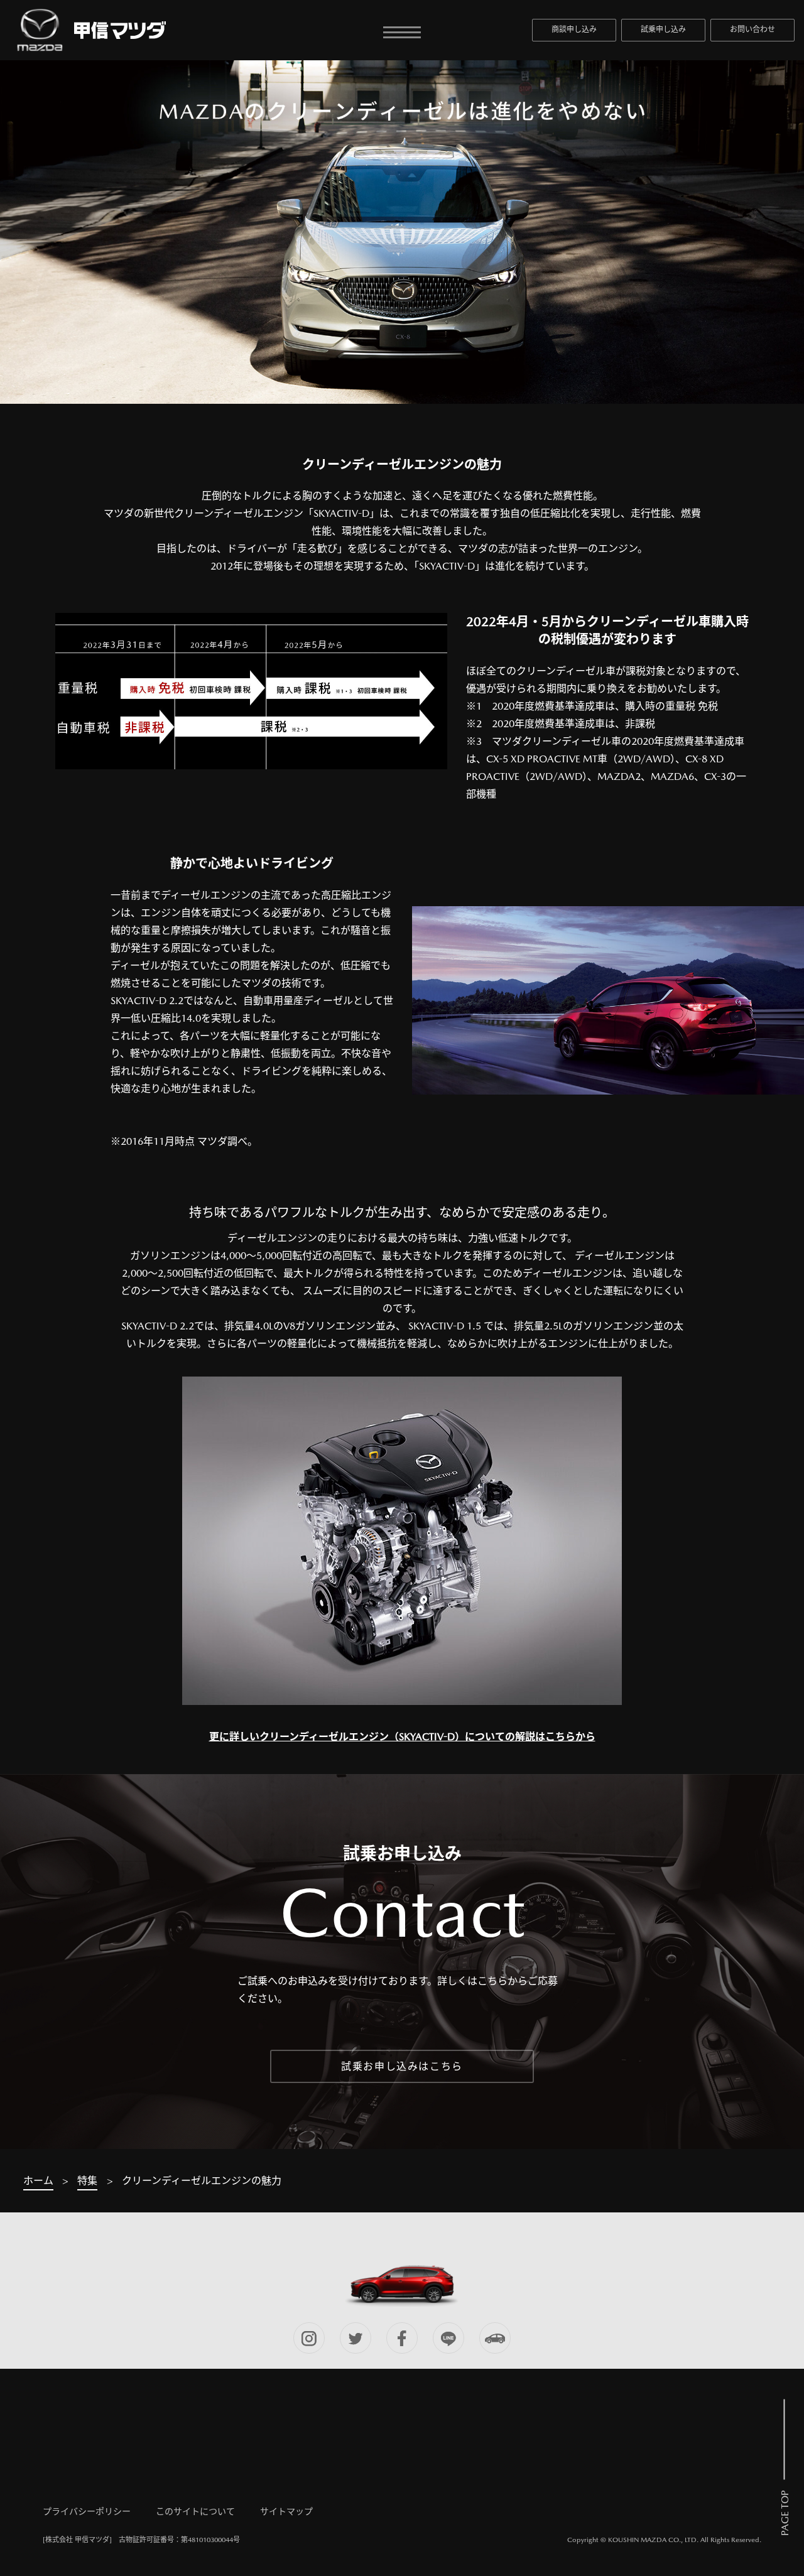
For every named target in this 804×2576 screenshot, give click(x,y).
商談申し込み (574, 30)
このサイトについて (195, 2511)
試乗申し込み (663, 30)
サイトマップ (286, 2511)
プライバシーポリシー (87, 2511)
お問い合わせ (752, 30)
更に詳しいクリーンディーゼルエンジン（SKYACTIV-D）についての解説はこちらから (402, 1737)
